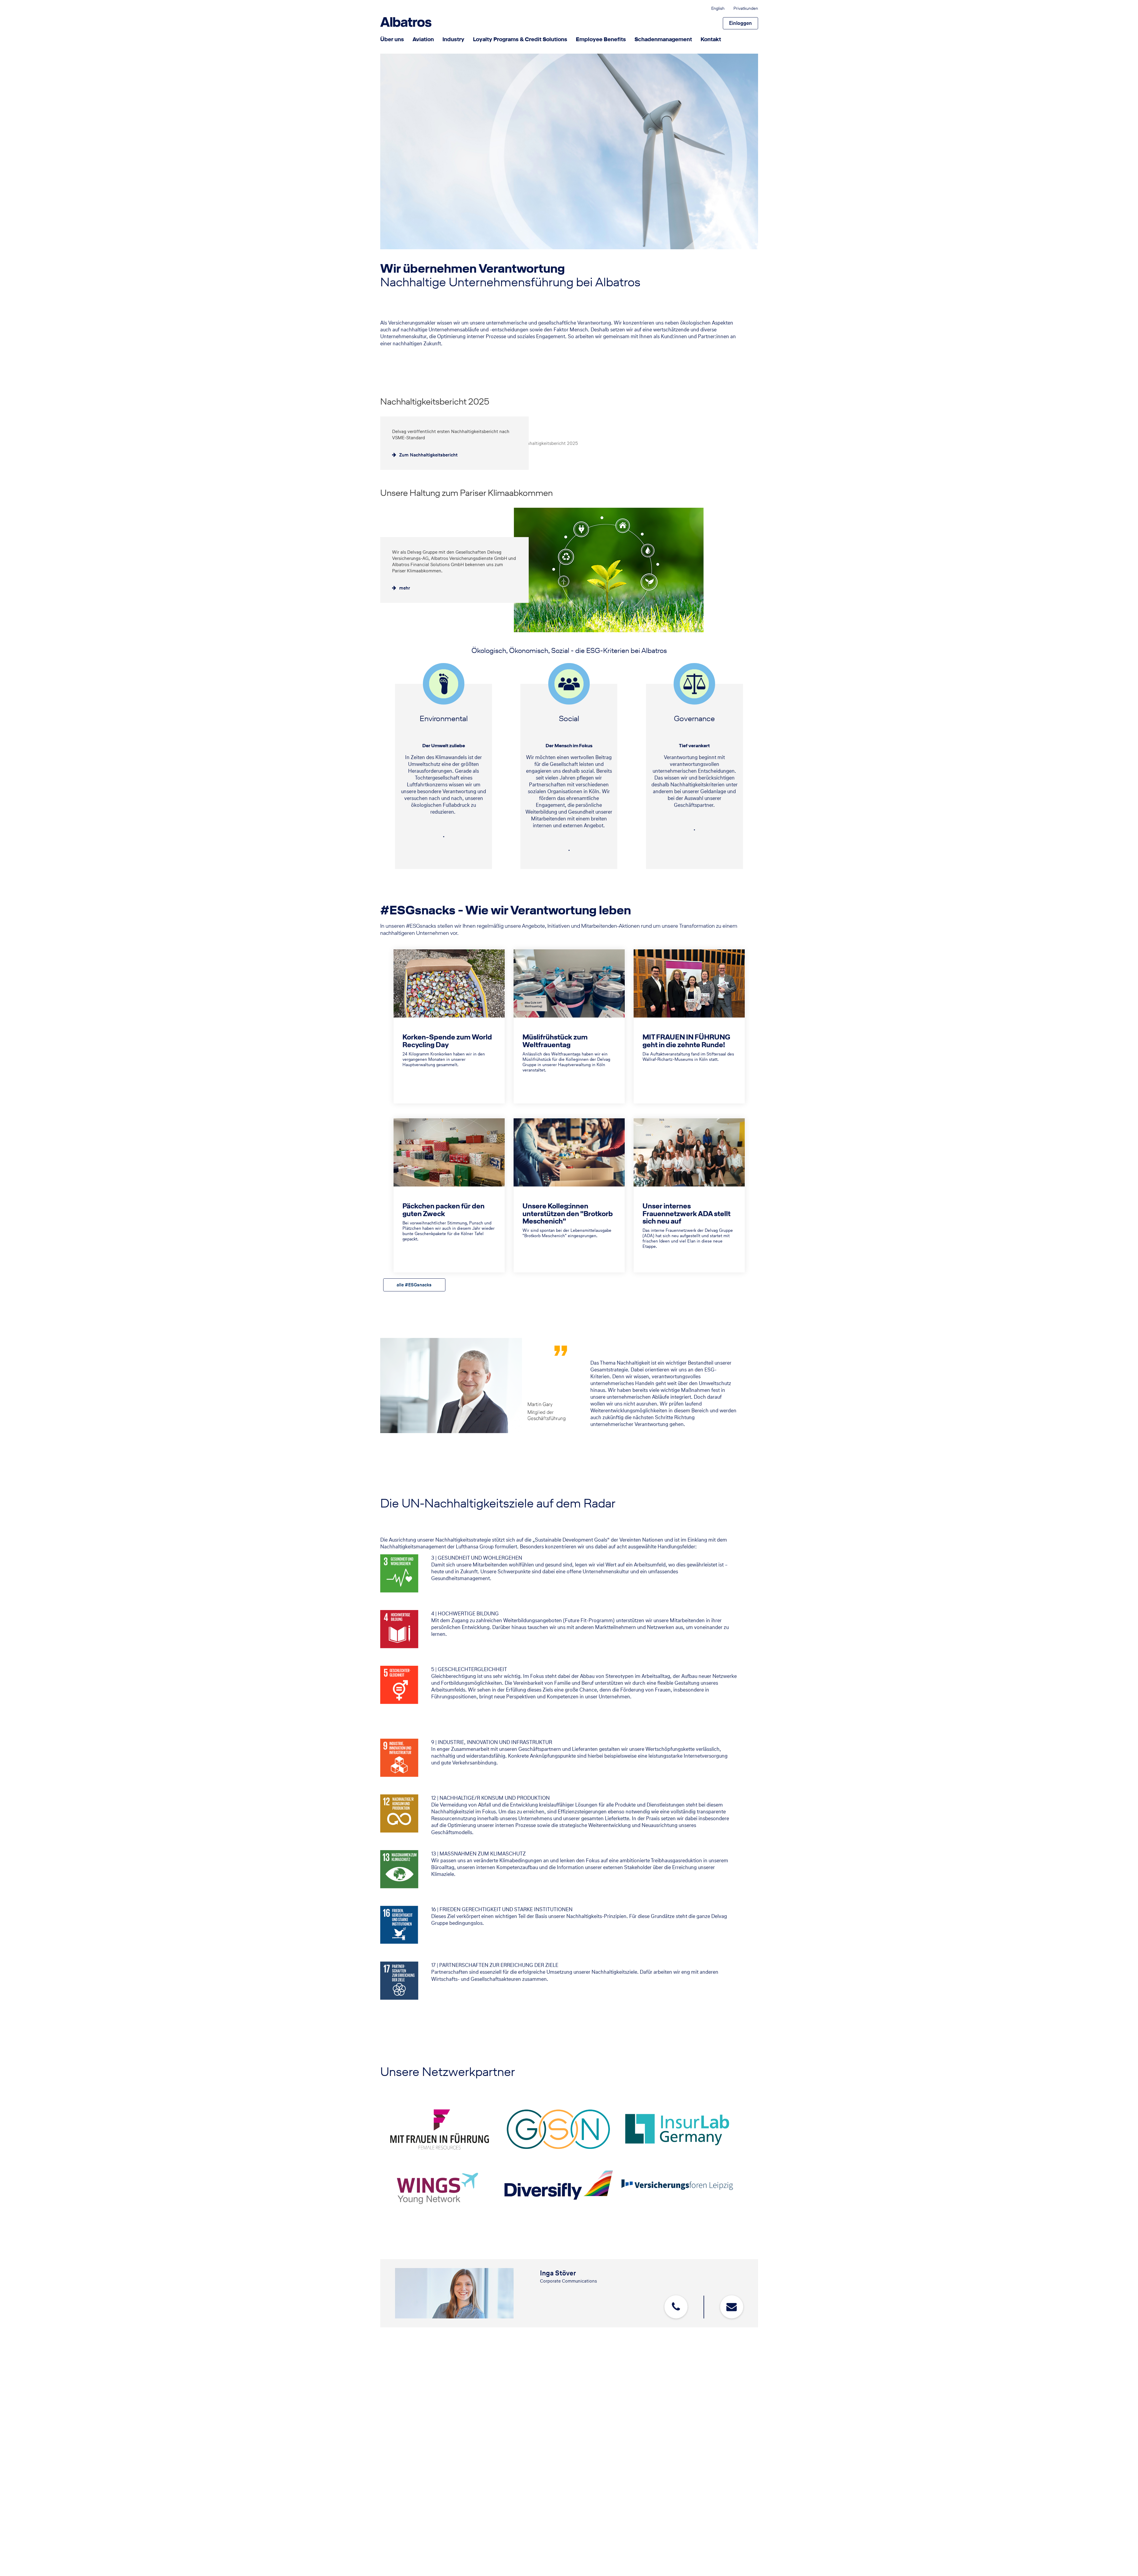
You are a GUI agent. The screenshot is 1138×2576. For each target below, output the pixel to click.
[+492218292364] (676, 2307)
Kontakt (711, 39)
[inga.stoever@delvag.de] (732, 2307)
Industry (453, 39)
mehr (405, 588)
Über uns (392, 39)
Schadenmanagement (663, 39)
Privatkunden (746, 9)
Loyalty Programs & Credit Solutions (520, 39)
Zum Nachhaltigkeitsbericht (428, 455)
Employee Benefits (601, 39)
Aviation (423, 39)
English (718, 9)
